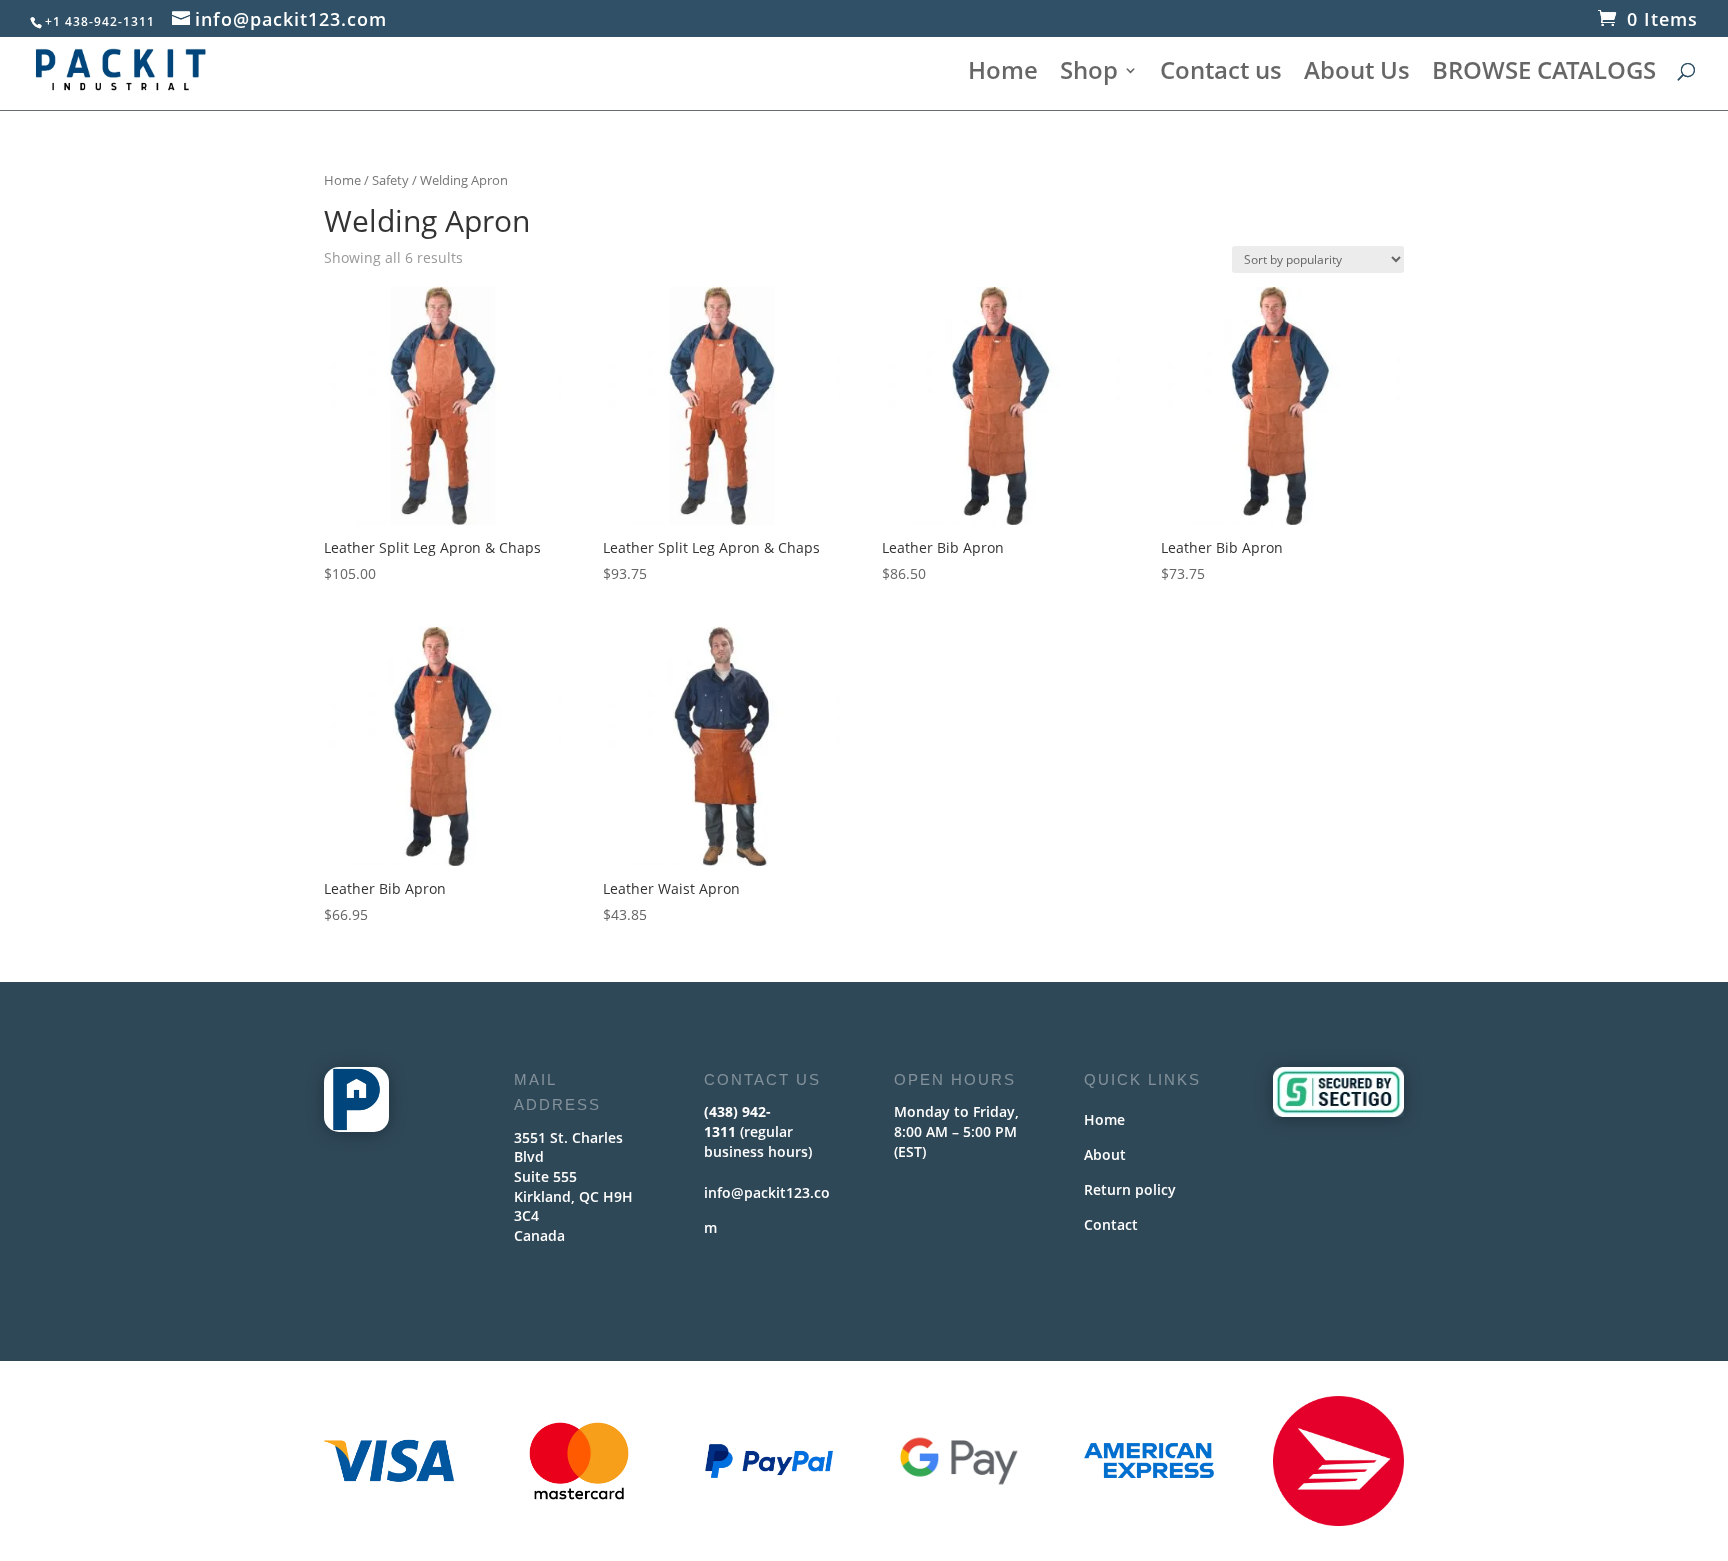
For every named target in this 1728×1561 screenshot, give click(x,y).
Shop (1089, 74)
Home (1003, 74)
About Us (1357, 74)
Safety (390, 180)
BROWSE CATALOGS (1544, 74)
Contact (1111, 1224)
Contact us (1221, 74)
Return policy (1130, 1189)
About (1105, 1154)
